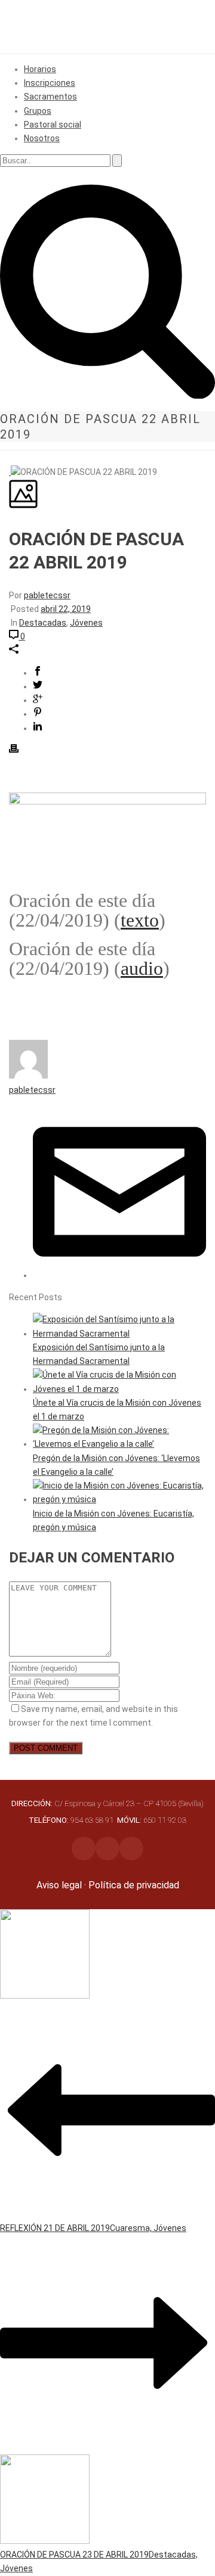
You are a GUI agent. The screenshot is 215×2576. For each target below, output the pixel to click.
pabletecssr (47, 595)
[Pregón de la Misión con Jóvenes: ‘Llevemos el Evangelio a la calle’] (119, 1444)
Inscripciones (50, 83)
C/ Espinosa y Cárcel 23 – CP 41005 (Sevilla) (107, 1803)
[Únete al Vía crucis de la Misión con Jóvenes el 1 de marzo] (119, 1389)
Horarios (40, 69)
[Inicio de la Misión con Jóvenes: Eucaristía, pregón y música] (119, 1499)
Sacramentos (50, 97)
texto (140, 920)
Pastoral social (53, 125)
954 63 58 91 (72, 1820)
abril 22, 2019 (66, 609)
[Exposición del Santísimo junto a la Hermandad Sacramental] (119, 1334)
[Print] (14, 750)
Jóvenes (86, 623)
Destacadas (43, 623)
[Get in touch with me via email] (119, 1275)
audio (142, 968)
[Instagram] (84, 1848)
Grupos (38, 111)
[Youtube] (131, 1848)
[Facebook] (107, 1848)
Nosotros (42, 138)
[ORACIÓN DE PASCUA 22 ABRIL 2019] (10, 472)
